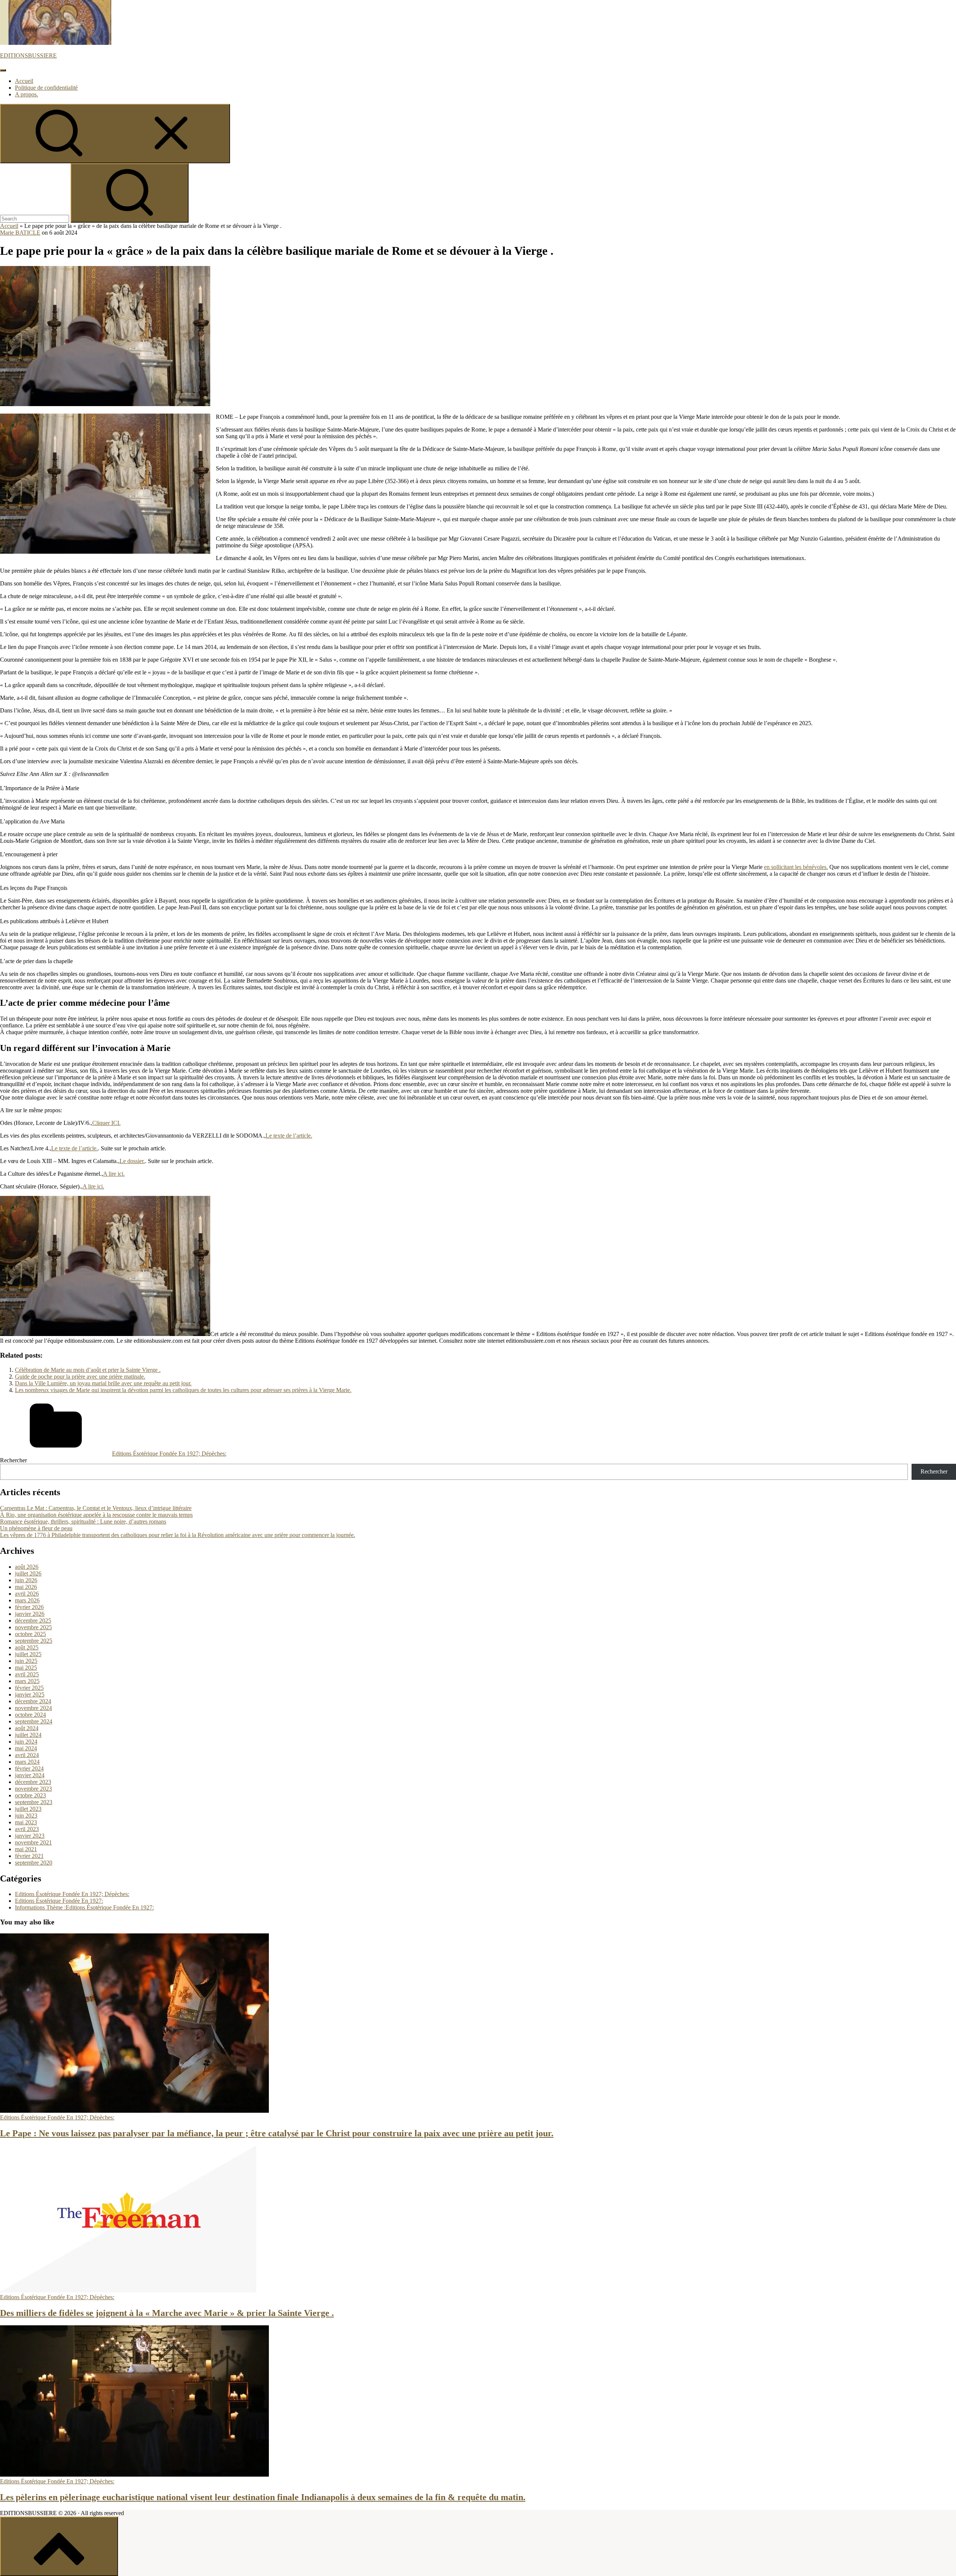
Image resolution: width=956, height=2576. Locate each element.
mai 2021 (26, 1849)
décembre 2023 (33, 1782)
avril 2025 (27, 1674)
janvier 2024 (30, 1775)
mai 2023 (26, 1822)
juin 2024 (26, 1742)
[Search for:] (35, 218)
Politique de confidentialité (46, 88)
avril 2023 (27, 1829)
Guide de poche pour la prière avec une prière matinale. (80, 1377)
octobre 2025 (30, 1634)
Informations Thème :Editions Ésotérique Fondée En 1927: (84, 1907)
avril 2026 (27, 1594)
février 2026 (29, 1607)
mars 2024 (27, 1762)
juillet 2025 (28, 1654)
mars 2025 (27, 1681)
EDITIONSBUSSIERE (28, 55)
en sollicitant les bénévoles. (796, 867)
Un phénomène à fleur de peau (36, 1528)
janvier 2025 (30, 1694)
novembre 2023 (33, 1789)
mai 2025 (26, 1668)
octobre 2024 (30, 1715)
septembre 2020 (34, 1863)
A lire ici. (114, 1174)
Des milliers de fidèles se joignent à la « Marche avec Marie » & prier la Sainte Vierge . (167, 2313)
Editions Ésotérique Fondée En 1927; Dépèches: (169, 1454)
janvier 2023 (30, 1836)
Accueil (24, 81)
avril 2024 (27, 1755)
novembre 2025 (33, 1627)
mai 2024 (26, 1748)
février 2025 (29, 1688)
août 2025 (27, 1647)
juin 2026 (26, 1580)
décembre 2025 (33, 1621)
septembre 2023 (34, 1802)
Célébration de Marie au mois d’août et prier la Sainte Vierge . (88, 1370)
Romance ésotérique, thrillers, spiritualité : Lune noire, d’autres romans (83, 1522)
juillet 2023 (28, 1809)
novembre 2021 (33, 1842)
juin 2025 (26, 1661)
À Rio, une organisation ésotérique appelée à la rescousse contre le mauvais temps (96, 1515)
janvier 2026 (30, 1614)
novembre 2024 (33, 1708)
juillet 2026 (28, 1573)
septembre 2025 (34, 1641)
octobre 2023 (30, 1795)
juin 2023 (26, 1816)
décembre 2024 (33, 1701)
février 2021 (29, 1856)
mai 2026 (26, 1587)
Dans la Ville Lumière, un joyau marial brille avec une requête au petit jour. (103, 1383)
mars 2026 (27, 1600)
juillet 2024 (28, 1735)
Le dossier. (132, 1161)
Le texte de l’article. (289, 1136)
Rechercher (13, 1460)
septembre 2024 (34, 1721)
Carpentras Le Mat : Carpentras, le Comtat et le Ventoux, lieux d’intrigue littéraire (96, 1508)
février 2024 (29, 1768)
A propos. (27, 94)
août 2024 (27, 1728)
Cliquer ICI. (106, 1123)
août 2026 (27, 1567)
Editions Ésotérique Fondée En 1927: (59, 1901)
